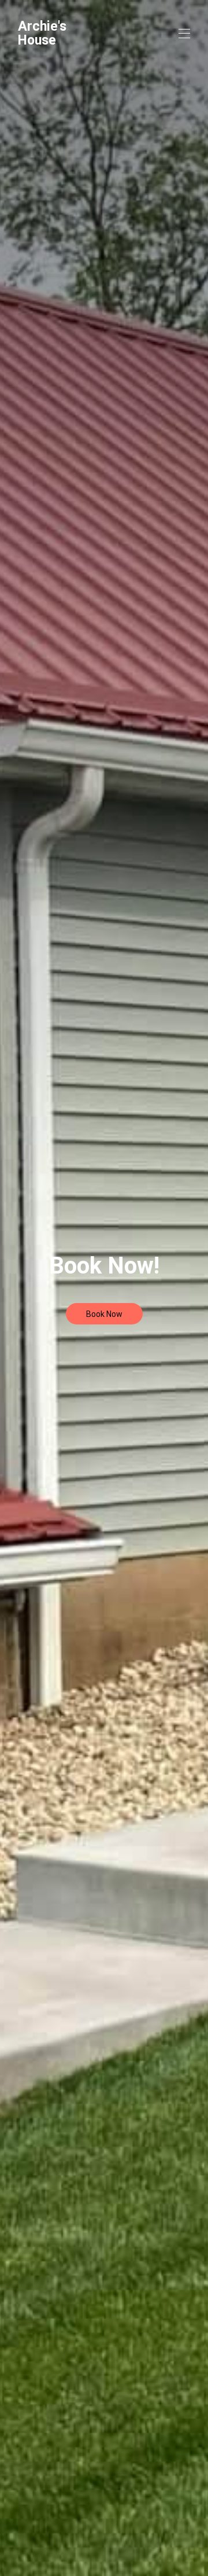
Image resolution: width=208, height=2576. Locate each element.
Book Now (104, 1314)
